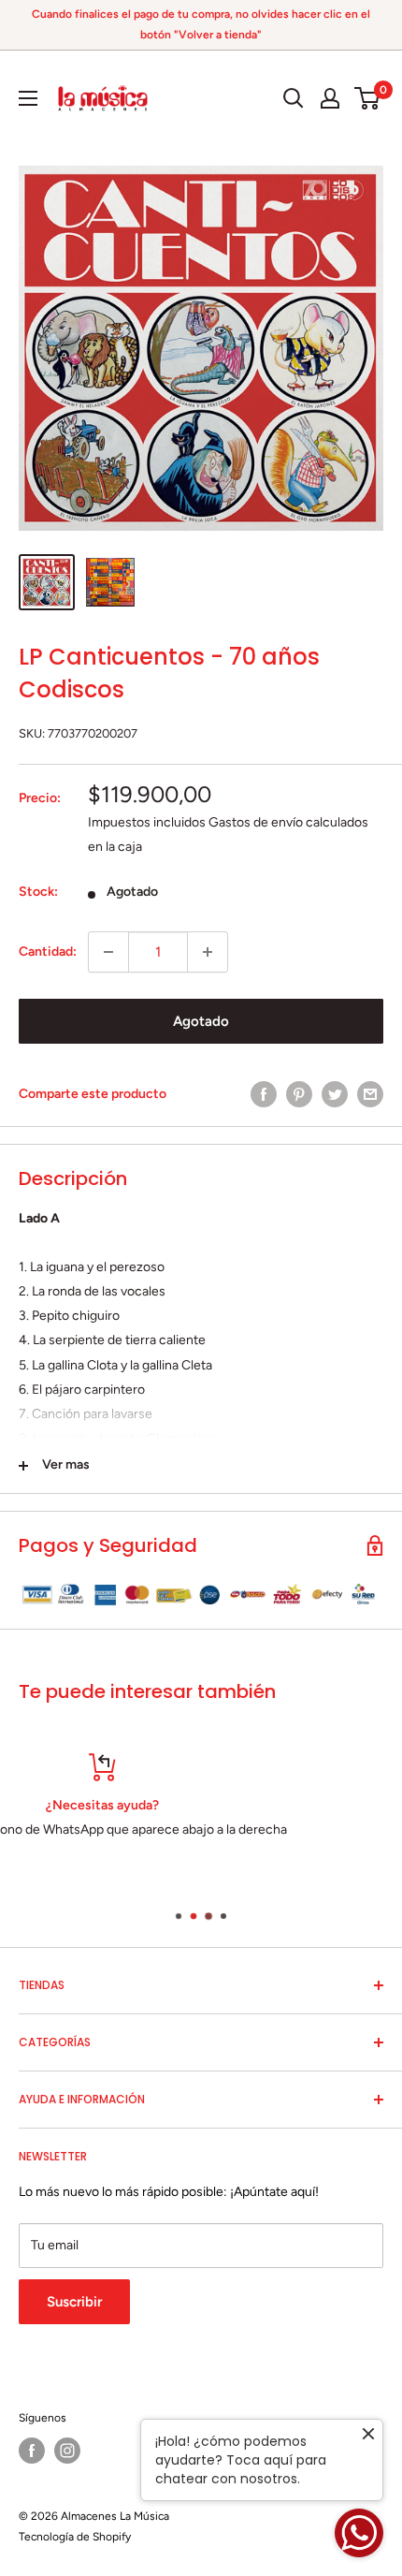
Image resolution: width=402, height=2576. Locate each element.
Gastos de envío (256, 822)
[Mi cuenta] (330, 98)
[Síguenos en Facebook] (32, 2451)
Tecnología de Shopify (75, 2537)
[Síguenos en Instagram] (67, 2451)
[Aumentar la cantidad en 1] (208, 952)
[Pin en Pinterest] (299, 1094)
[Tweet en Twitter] (335, 1094)
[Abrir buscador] (294, 98)
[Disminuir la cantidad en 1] (108, 952)
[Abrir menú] (28, 98)
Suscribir (74, 2302)
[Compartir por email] (370, 1094)
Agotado (201, 1021)
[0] (368, 98)
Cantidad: (48, 951)
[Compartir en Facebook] (264, 1094)
